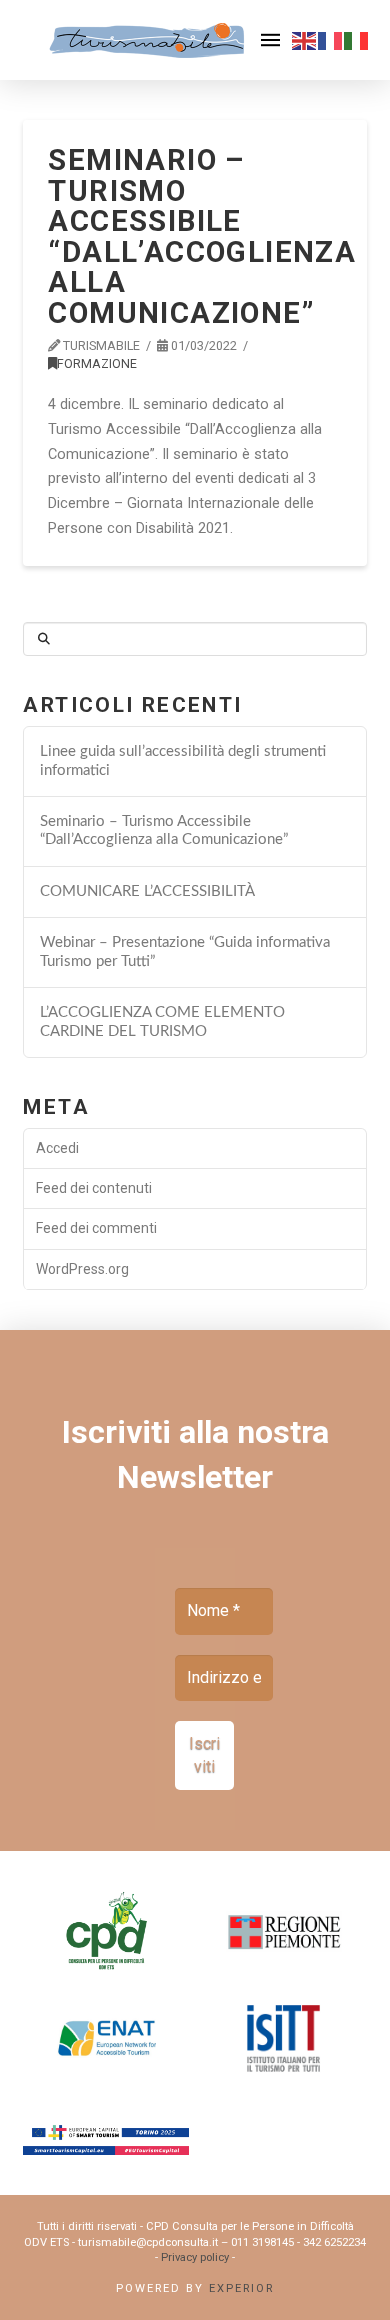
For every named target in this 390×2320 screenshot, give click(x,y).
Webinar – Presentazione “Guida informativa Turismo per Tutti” (185, 952)
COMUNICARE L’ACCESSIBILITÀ (147, 891)
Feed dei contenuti (94, 1188)
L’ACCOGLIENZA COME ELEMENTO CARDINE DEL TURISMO (162, 1022)
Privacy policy (195, 2257)
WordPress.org (82, 1269)
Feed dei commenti (96, 1228)
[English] (305, 39)
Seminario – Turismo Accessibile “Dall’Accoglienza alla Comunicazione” (164, 831)
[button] (270, 40)
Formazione (97, 363)
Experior (241, 2288)
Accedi (57, 1148)
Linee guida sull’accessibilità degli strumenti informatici (183, 761)
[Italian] (357, 39)
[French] (331, 39)
